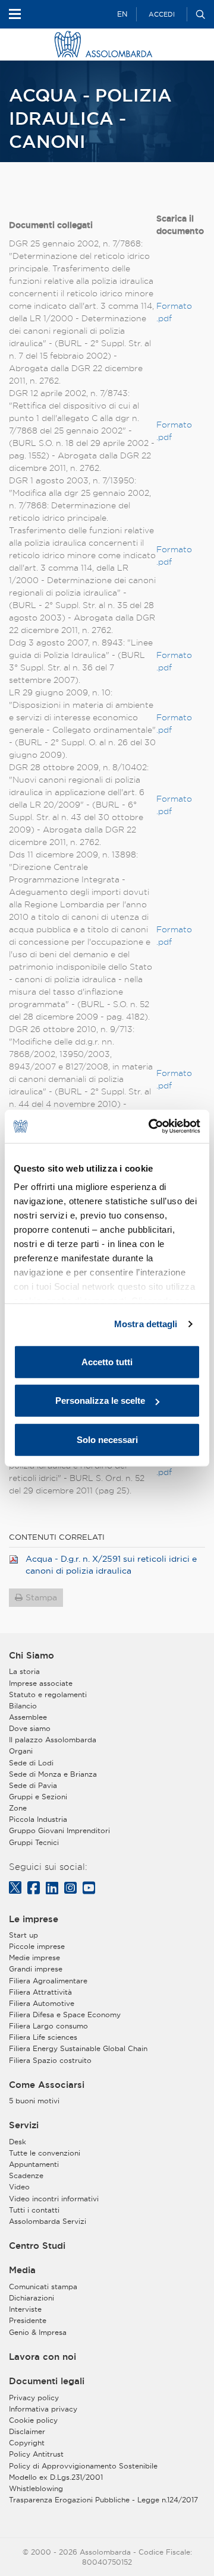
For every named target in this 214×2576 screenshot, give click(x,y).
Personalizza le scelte (100, 1401)
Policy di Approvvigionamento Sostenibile (83, 2466)
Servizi (24, 2125)
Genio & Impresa (38, 2332)
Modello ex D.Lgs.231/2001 (56, 2477)
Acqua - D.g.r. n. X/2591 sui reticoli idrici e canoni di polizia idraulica (111, 1565)
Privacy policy (34, 2398)
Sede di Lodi (31, 1763)
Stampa (41, 1597)
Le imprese (34, 1919)
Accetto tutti (107, 1361)
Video (19, 2187)
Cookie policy (33, 2420)
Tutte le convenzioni (45, 2153)
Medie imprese (34, 1958)
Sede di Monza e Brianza (53, 1774)
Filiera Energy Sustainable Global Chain (78, 2048)
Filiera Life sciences (43, 2037)
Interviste (25, 2309)
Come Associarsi (47, 2085)
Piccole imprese (37, 1946)
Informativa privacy (43, 2409)
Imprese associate (41, 1683)
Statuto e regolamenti (48, 1694)
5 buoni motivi (34, 2101)
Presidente (28, 2320)
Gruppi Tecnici (34, 1842)
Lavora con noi (43, 2357)
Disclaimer (27, 2431)
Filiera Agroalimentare (48, 1981)
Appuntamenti (34, 2164)
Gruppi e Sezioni (38, 1797)
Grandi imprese (36, 1969)
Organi (21, 1751)
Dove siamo (30, 1728)
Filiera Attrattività (40, 1992)
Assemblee (28, 1717)
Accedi (162, 14)
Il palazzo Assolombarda (53, 1740)
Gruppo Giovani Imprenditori (59, 1830)
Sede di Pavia (33, 1785)
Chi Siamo (32, 1656)
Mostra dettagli (146, 1324)
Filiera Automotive (42, 2003)
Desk (18, 2142)
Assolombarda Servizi (48, 2221)
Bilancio (23, 1706)
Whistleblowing (36, 2488)
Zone (18, 1808)
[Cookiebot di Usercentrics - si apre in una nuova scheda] (151, 1126)
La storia (24, 1671)
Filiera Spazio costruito (50, 2060)
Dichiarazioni (32, 2298)
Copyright (27, 2443)
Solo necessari (107, 1439)
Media (22, 2270)
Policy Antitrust (36, 2454)
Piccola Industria (38, 1819)
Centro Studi (37, 2246)
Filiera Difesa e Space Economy (65, 2015)
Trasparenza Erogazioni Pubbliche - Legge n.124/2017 (103, 2500)
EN (122, 14)
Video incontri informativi (54, 2199)
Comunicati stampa (43, 2287)
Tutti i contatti (34, 2210)
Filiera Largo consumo (48, 2026)
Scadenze (26, 2175)
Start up (23, 1935)
